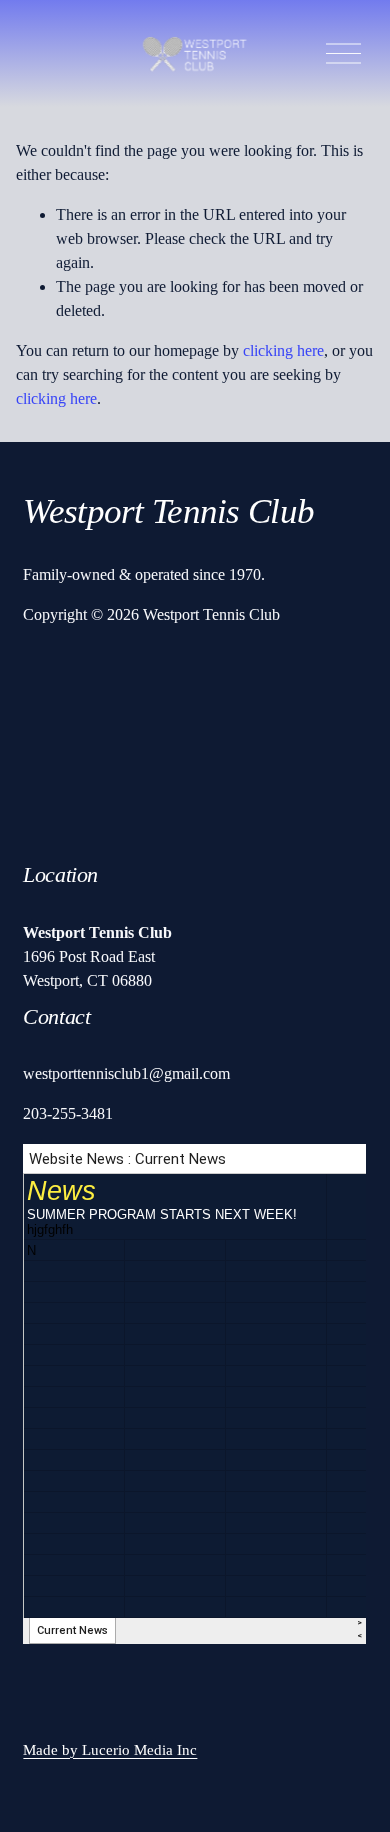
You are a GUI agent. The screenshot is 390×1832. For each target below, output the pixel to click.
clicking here (283, 350)
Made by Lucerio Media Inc (110, 1750)
